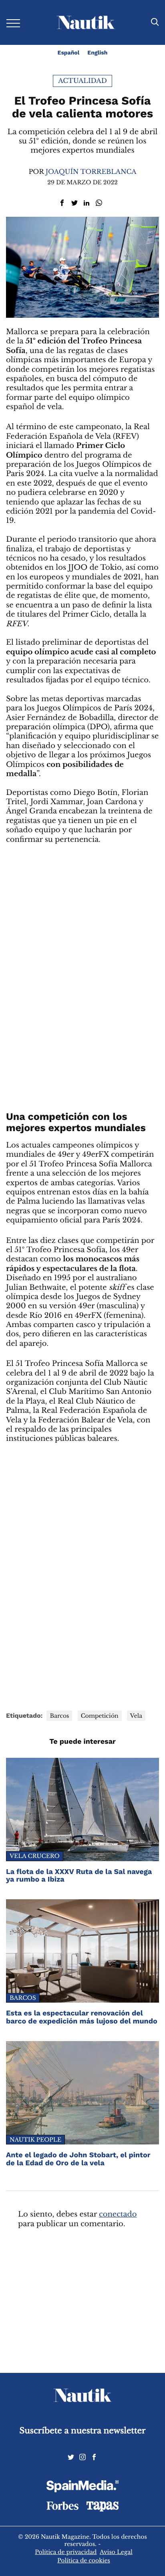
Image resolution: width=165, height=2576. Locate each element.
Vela (136, 1716)
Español (69, 53)
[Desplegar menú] (13, 23)
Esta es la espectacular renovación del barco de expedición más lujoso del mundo (82, 2017)
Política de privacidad (66, 2552)
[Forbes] (62, 2508)
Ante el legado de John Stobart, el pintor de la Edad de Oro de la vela (78, 2159)
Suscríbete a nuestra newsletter (83, 2431)
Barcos (59, 1716)
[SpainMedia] (82, 2487)
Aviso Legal (116, 2552)
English (97, 53)
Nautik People (35, 2140)
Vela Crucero (35, 1856)
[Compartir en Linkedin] (87, 203)
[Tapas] (103, 2509)
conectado (118, 2215)
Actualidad (82, 81)
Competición (100, 1716)
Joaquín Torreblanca (91, 172)
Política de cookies (84, 2560)
